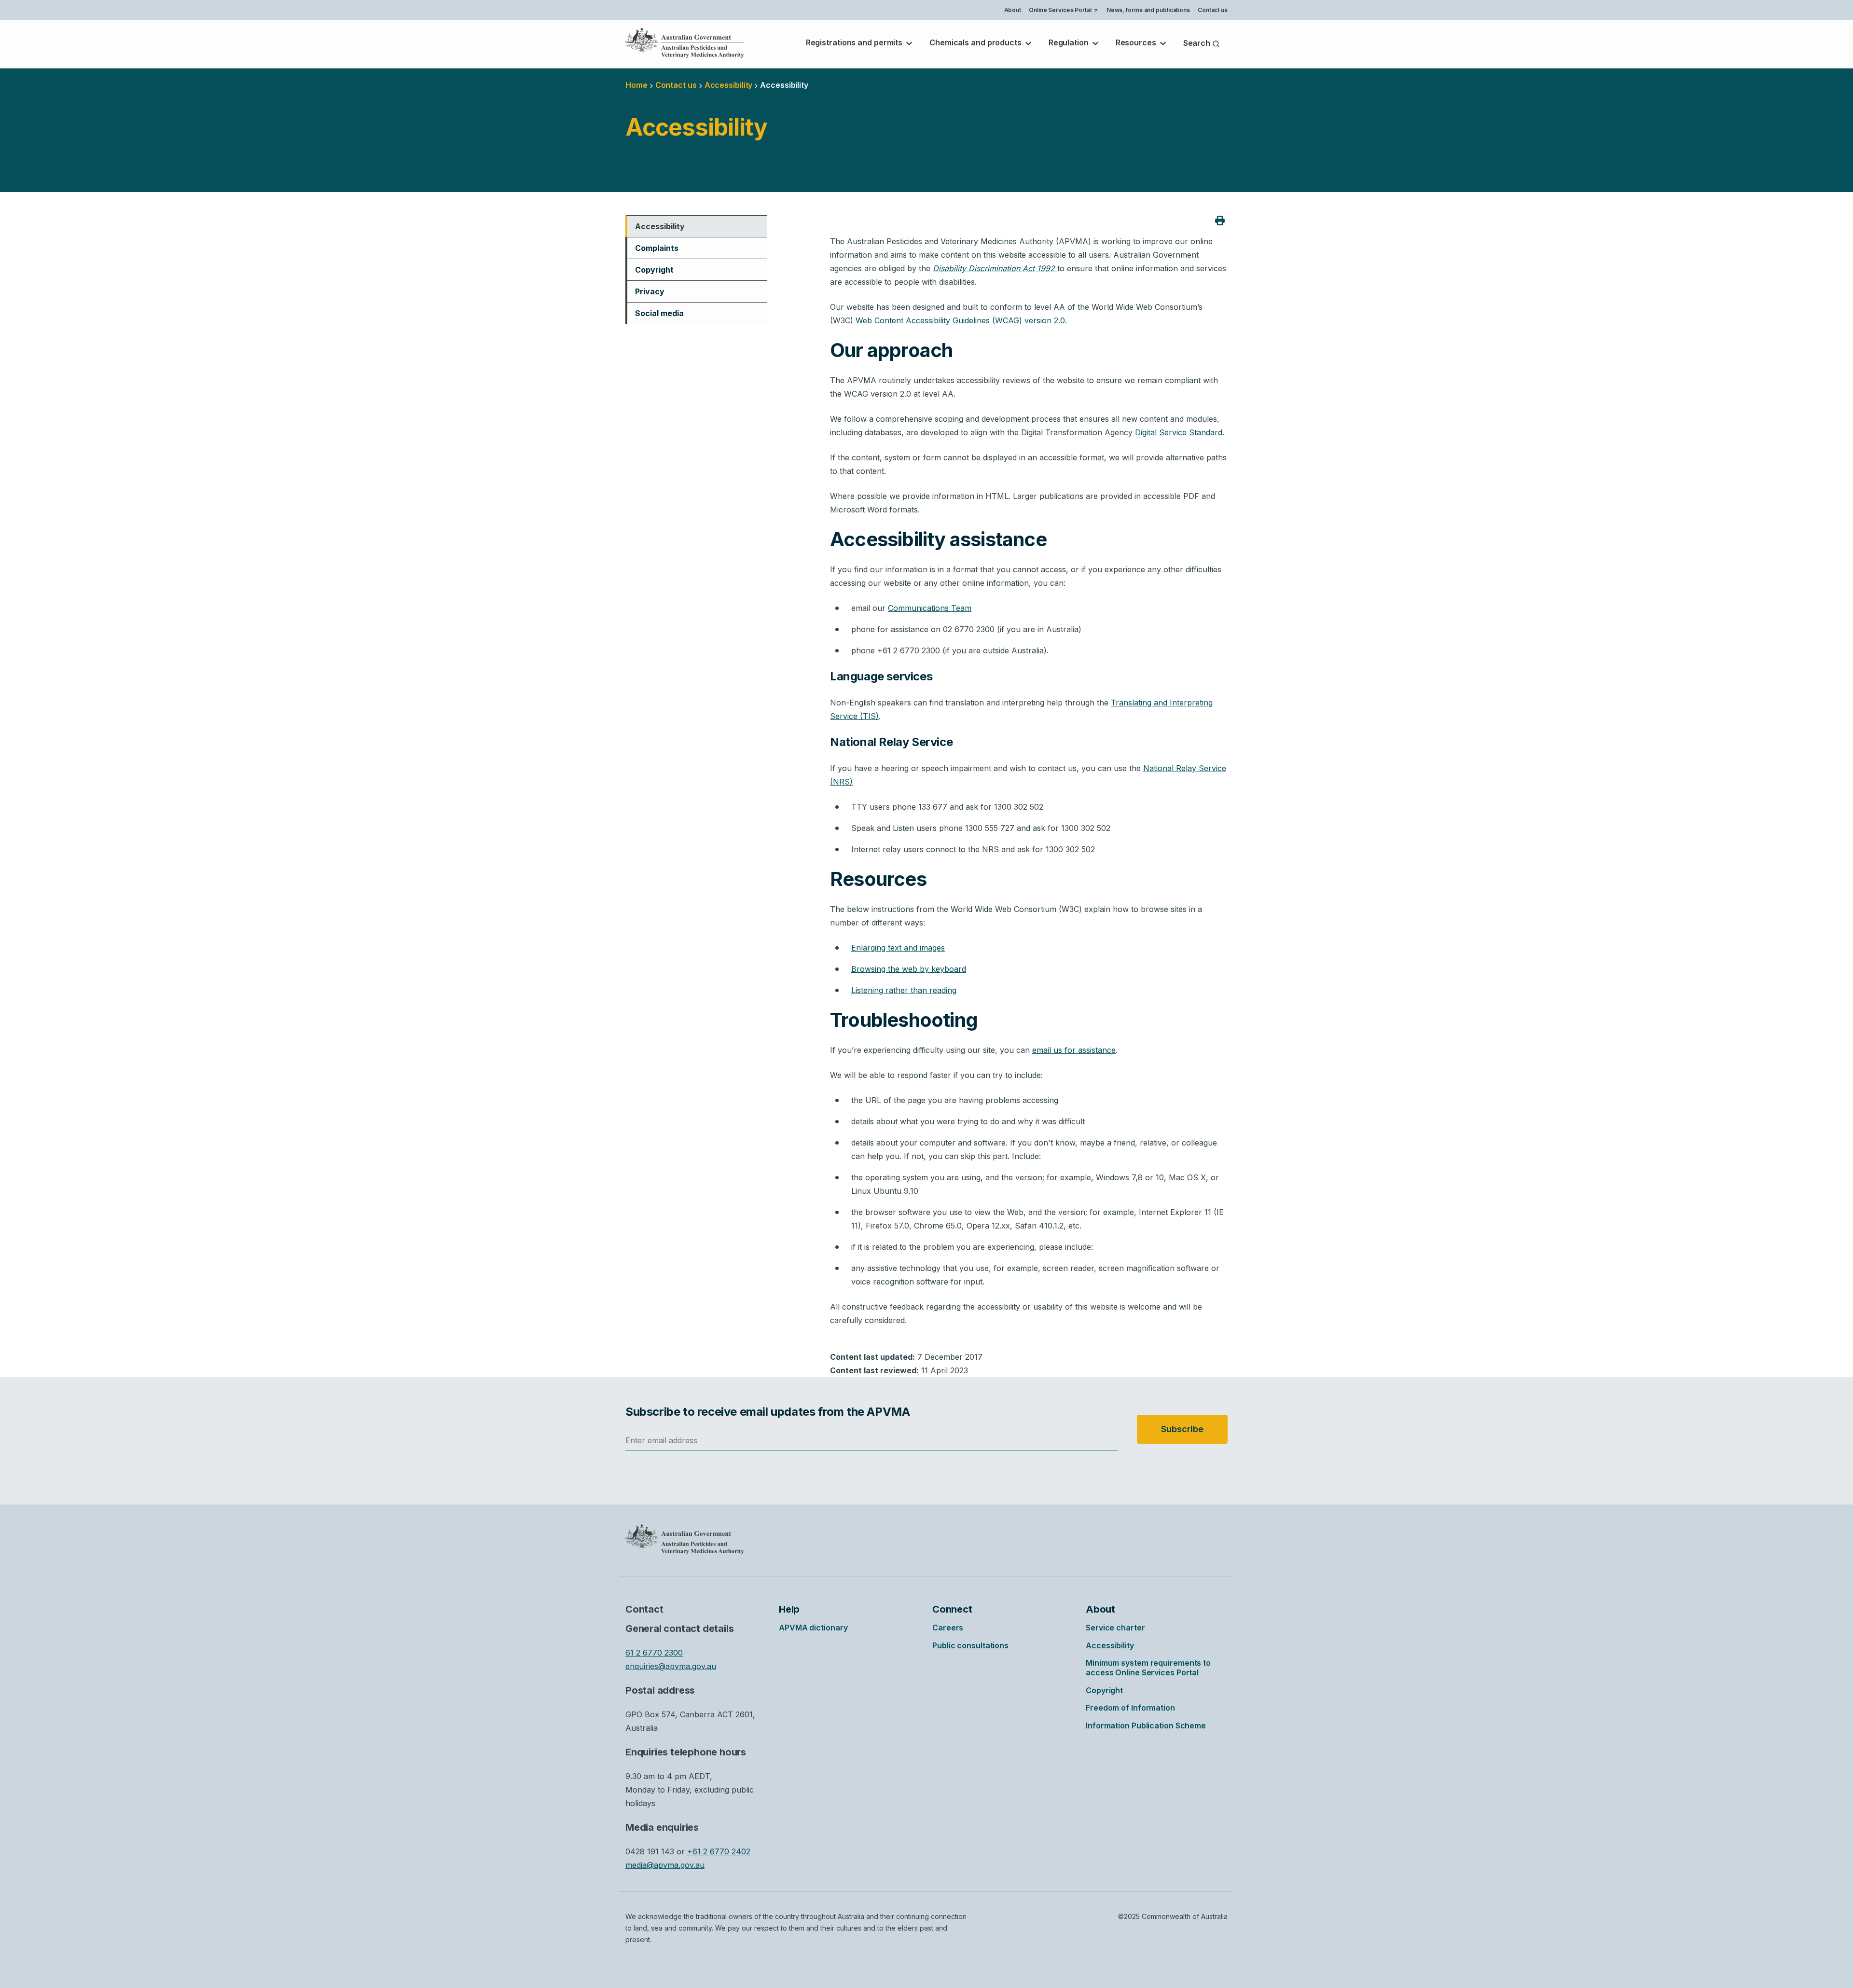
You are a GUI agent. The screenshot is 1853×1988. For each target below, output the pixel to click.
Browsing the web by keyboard (909, 969)
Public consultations (970, 1645)
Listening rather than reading (904, 990)
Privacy (650, 291)
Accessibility (660, 226)
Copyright (654, 270)
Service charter (1115, 1628)
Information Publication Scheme (1146, 1726)
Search (1198, 43)
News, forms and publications (1148, 10)
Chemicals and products (976, 42)
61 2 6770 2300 (654, 1653)
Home (636, 85)
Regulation (1070, 42)
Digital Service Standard (1179, 432)
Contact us (1213, 10)
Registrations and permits (855, 42)
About (1013, 10)
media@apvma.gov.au (665, 1865)
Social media (659, 313)
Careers (948, 1628)
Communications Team (930, 608)
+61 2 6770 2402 (719, 1851)
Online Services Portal (1063, 11)
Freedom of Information (1130, 1708)
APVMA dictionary (813, 1628)
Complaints (657, 248)
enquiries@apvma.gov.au (671, 1666)
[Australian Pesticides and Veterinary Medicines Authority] (685, 43)
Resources (1137, 42)
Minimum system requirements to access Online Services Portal (1148, 1668)
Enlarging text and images (898, 948)
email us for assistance (1074, 1050)
